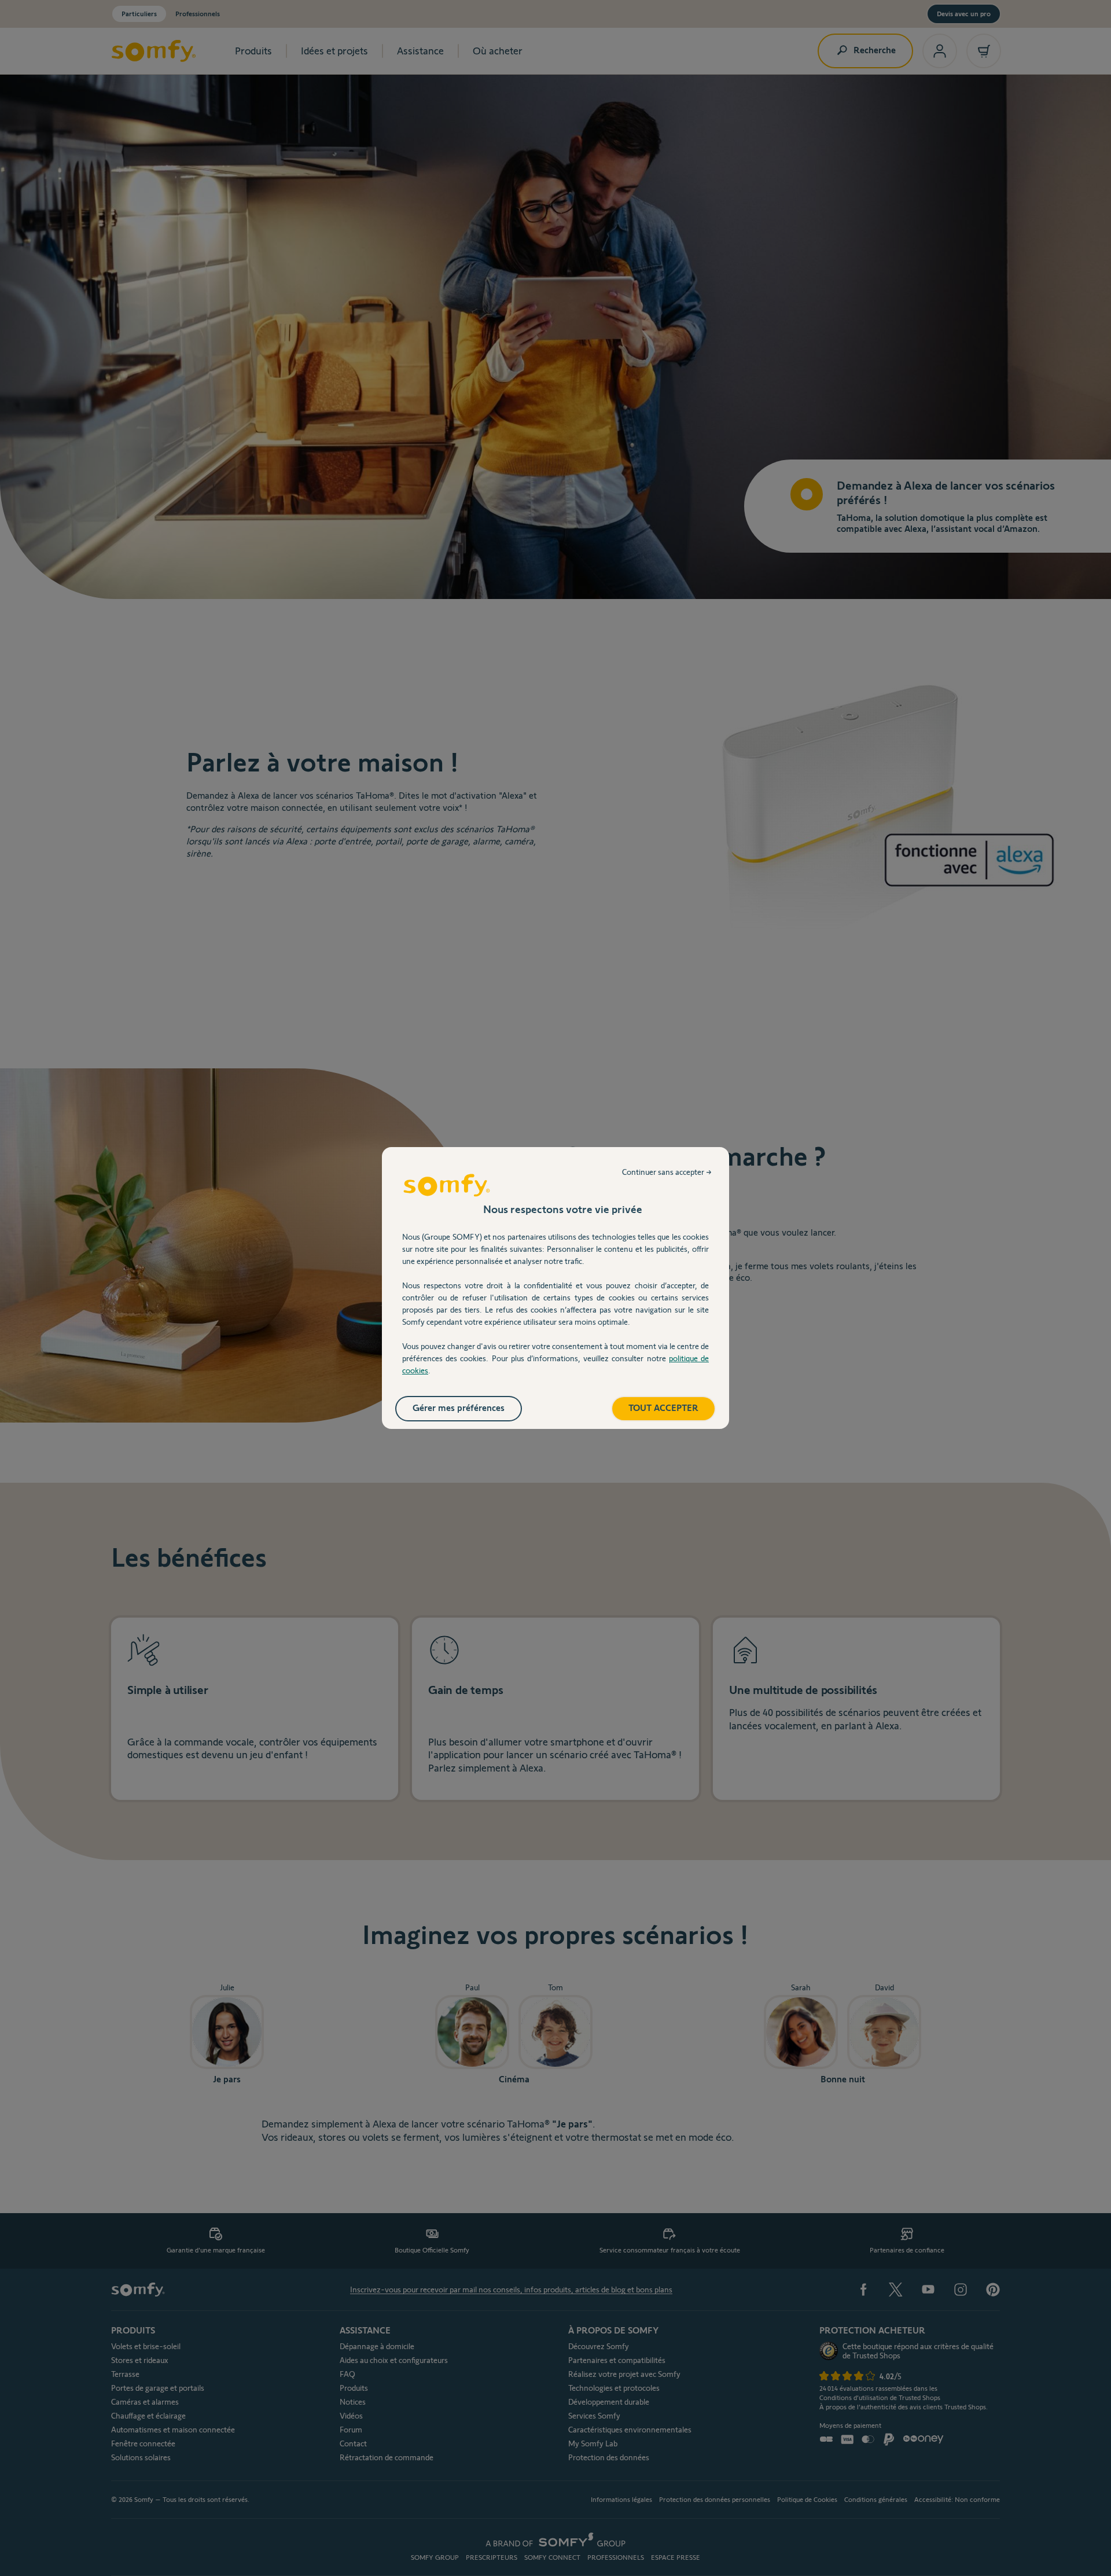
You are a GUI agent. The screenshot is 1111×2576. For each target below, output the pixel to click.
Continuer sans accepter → (667, 1172)
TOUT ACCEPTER (663, 1408)
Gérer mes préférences (459, 1408)
